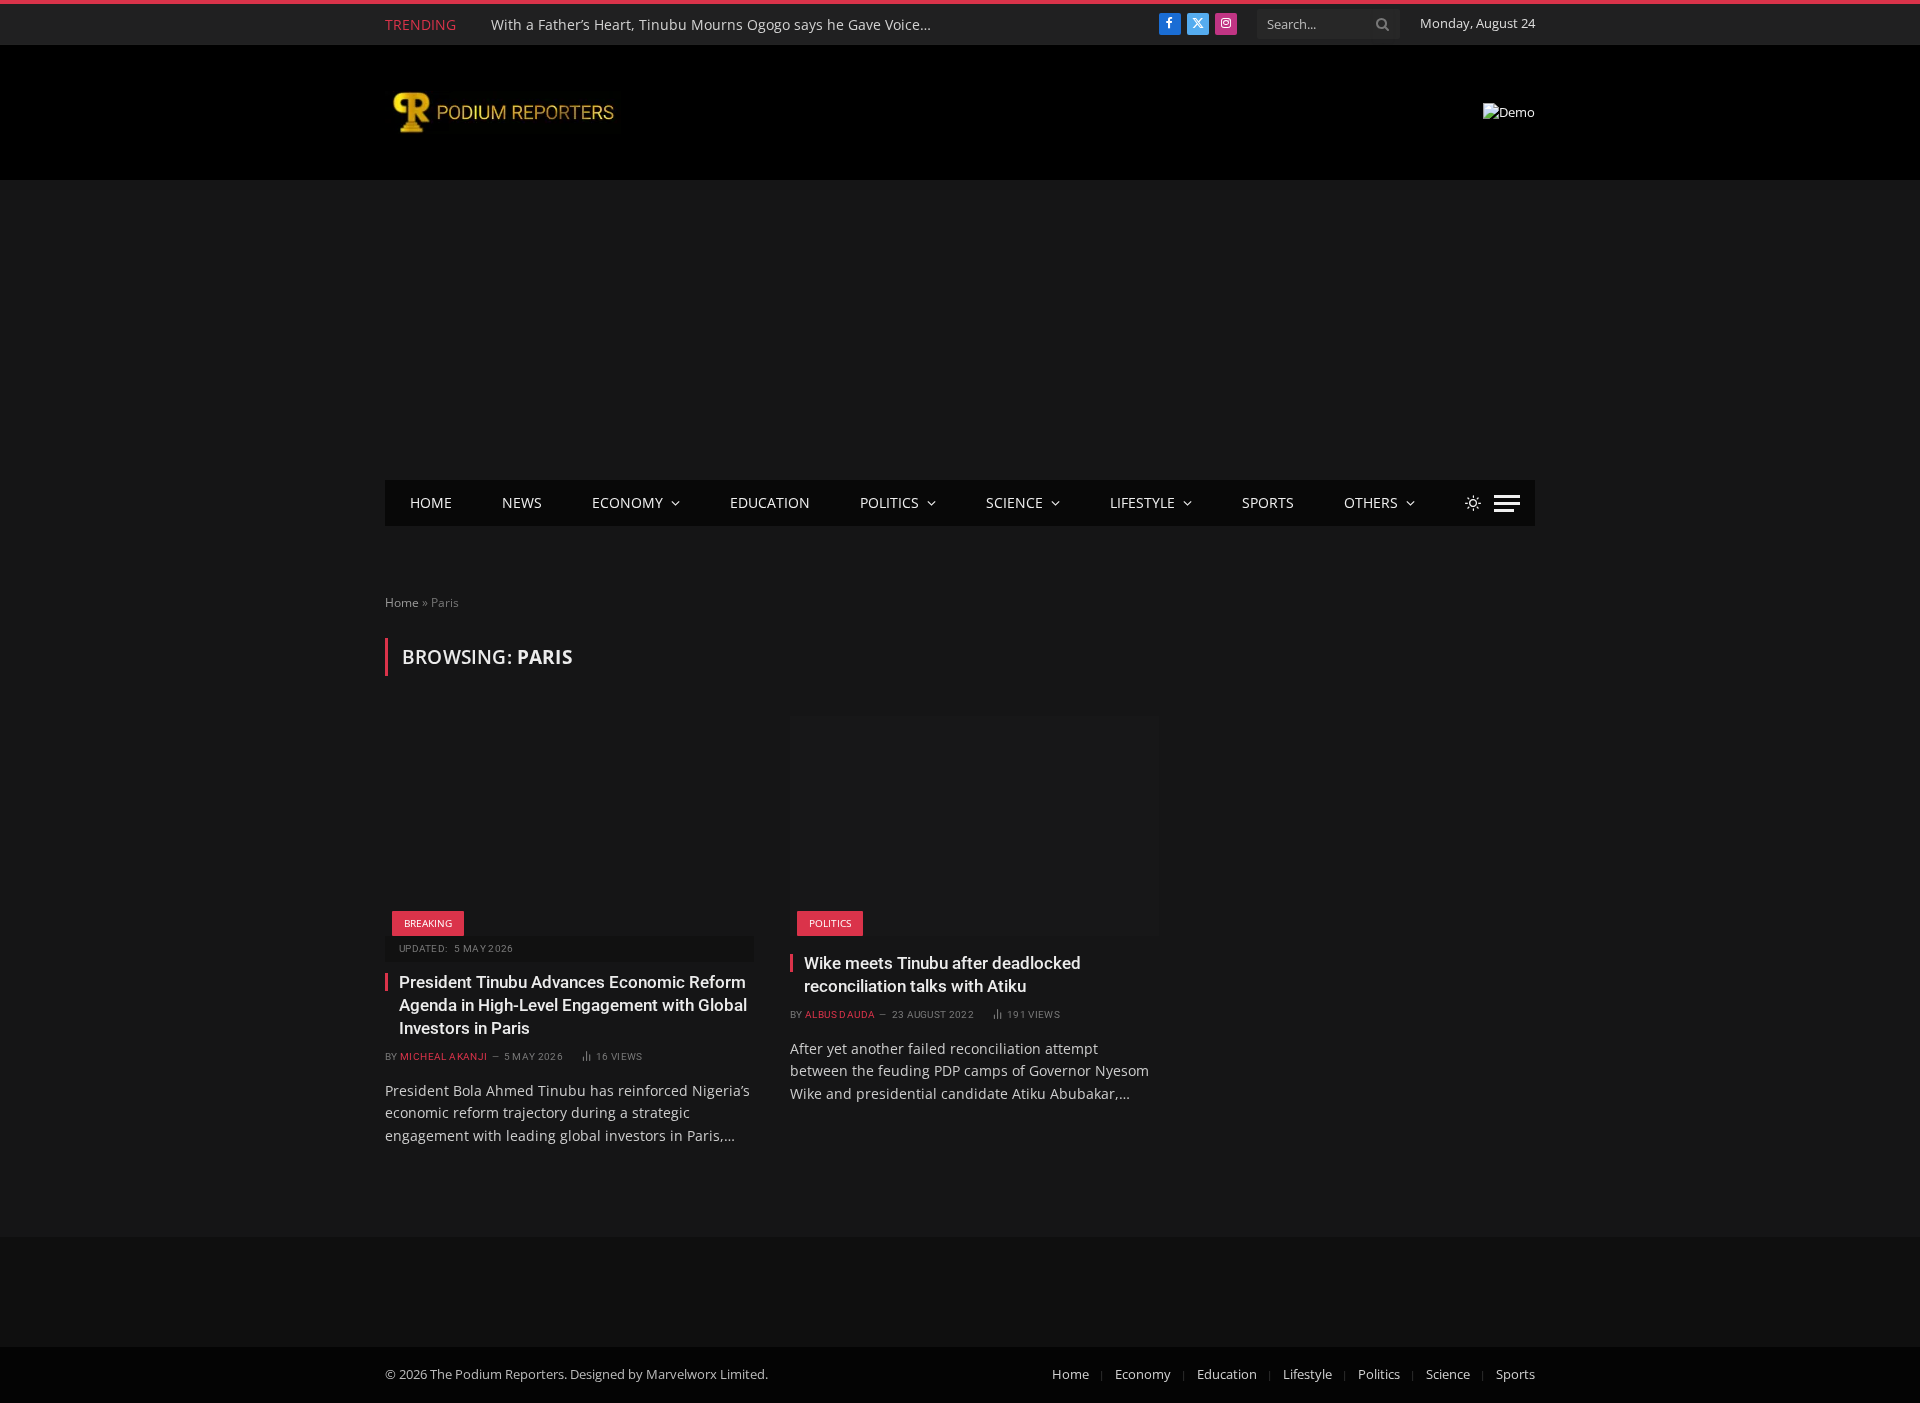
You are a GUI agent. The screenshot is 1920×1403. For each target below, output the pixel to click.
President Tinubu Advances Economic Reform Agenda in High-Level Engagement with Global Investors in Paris (573, 1005)
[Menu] (1507, 503)
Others (1371, 502)
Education (770, 502)
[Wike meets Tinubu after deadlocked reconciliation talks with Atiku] (974, 826)
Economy (627, 502)
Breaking (428, 923)
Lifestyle (1142, 502)
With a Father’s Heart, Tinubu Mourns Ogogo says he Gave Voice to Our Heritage (716, 25)
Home (431, 502)
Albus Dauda (840, 1014)
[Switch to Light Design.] (1473, 503)
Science (1014, 502)
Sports (1268, 502)
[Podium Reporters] (503, 112)
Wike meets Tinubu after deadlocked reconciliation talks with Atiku (942, 974)
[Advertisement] (960, 330)
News (522, 502)
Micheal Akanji (444, 1056)
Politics (889, 502)
